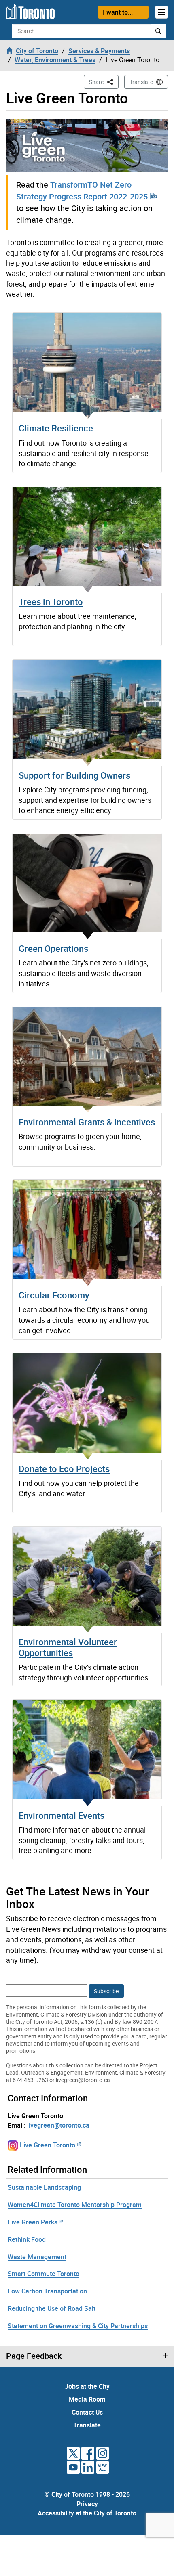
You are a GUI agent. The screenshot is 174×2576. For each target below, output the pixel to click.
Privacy (87, 2504)
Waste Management (37, 2257)
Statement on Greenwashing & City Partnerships (78, 2326)
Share (104, 82)
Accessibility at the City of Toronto (87, 2513)
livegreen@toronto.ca (58, 2125)
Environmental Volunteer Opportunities (68, 1647)
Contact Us (87, 2412)
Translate (141, 82)
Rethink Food (27, 2239)
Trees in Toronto (51, 602)
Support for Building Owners (74, 775)
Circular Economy (54, 1295)
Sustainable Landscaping (44, 2187)
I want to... (118, 12)
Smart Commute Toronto (43, 2274)
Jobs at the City (87, 2386)
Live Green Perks (33, 2222)
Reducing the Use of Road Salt (52, 2308)
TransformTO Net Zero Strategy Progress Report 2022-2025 (83, 191)
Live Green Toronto (48, 2145)
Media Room (87, 2399)
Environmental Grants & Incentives (87, 1122)
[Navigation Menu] (161, 12)
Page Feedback (34, 2356)
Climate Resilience (56, 428)
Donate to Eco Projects (64, 1469)
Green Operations (53, 948)
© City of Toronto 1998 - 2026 (87, 2494)
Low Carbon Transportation (47, 2291)
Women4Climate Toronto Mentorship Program (75, 2205)
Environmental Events (62, 1815)
